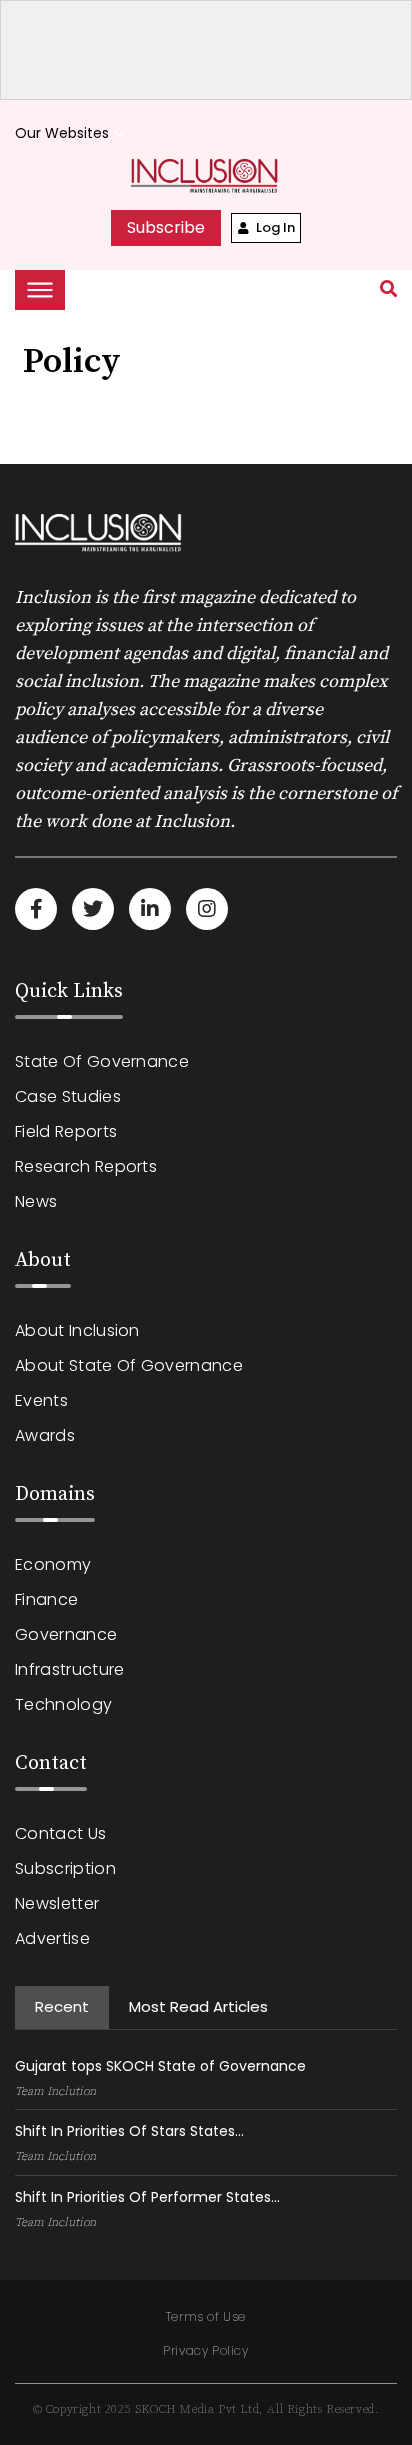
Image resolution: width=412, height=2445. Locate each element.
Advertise (52, 1938)
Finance (46, 1599)
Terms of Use (206, 2316)
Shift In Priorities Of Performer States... (147, 2197)
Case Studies (68, 1096)
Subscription (65, 1868)
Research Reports (86, 1166)
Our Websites (72, 133)
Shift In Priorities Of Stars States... (129, 2131)
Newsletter (57, 1903)
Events (41, 1400)
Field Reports (66, 1131)
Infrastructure (69, 1669)
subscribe (166, 227)
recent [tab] (62, 2006)
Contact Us (60, 1833)
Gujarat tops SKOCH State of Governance (160, 2066)
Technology (63, 1704)
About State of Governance (129, 1365)
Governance (66, 1634)
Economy (53, 1564)
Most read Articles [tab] (198, 2006)
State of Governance (102, 1061)
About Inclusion (77, 1330)
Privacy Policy (205, 2350)
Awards (45, 1435)
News (36, 1201)
